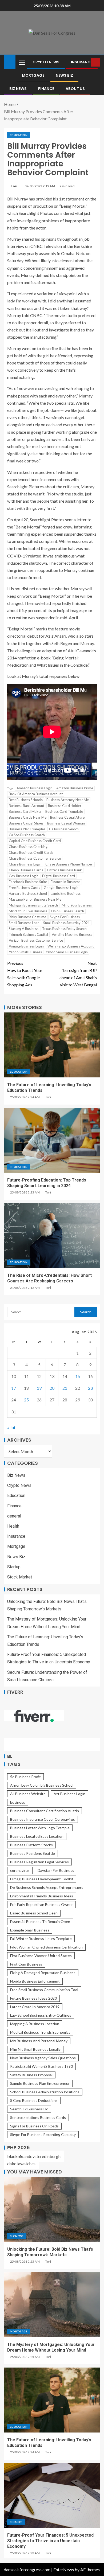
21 (65, 1388)
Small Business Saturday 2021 (67, 923)
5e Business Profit (25, 1777)
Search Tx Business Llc (29, 2109)
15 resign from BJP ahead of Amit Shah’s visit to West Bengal (78, 974)
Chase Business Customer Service (35, 858)
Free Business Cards (24, 888)
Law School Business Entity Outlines (41, 2015)
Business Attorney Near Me (68, 800)
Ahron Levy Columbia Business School (42, 1785)
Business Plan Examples (27, 829)
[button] (22, 62)
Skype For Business (65, 917)
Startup (14, 1567)
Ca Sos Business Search (27, 835)
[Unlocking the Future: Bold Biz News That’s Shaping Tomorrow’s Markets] (52, 2209)
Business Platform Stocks (31, 1845)
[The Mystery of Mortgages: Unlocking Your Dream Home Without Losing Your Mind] (52, 2305)
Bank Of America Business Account (36, 794)
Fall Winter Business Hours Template (41, 1939)
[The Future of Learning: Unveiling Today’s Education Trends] (52, 1045)
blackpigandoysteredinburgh (34, 2156)
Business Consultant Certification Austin (45, 1811)
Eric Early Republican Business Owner (41, 1904)
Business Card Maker (25, 811)
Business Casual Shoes (26, 823)
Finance (46, 89)
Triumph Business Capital (28, 934)
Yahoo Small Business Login (67, 952)
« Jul (11, 1428)
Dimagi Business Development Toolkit (42, 1879)
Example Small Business (30, 1930)
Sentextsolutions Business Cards (38, 2117)
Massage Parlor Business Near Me (35, 899)
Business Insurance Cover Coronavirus (43, 1819)
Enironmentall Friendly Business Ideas (42, 1896)
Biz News (18, 89)
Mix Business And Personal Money (39, 2041)
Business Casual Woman (66, 823)
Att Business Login (69, 1794)
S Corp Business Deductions (34, 2100)
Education (19, 135)
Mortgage (33, 75)
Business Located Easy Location (37, 1836)
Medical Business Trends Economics (40, 2032)
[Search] (87, 62)
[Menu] (22, 62)
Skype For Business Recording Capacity (43, 2134)
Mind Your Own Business (28, 911)
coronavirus (20, 1870)
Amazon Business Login (35, 788)
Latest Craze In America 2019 (35, 2007)
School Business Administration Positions (45, 2092)
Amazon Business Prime (75, 788)
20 (52, 1388)
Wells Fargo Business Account (71, 946)
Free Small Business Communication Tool (44, 1990)
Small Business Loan (24, 923)
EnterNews (64, 2569)
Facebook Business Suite (28, 882)
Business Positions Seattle (33, 1853)
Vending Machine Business (72, 934)
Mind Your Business (77, 905)
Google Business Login (61, 888)
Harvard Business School (28, 893)
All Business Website (28, 1794)
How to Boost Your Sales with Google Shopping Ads (25, 974)
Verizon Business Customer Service (36, 940)
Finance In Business (65, 882)
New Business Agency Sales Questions (43, 2058)
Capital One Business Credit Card (35, 841)
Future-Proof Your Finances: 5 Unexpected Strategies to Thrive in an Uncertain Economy (50, 2541)
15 (78, 1376)
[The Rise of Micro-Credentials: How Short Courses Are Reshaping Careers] (52, 1236)
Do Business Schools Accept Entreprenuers (47, 1887)
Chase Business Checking (28, 847)
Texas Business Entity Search (64, 929)
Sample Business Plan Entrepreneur (40, 2083)
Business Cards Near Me (28, 817)
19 (39, 1388)
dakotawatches (21, 2163)
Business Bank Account (27, 806)
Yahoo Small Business (25, 952)
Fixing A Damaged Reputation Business (43, 1973)
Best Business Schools (26, 800)
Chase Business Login (25, 864)
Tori (14, 186)
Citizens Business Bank (64, 870)
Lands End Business (66, 893)
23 (90, 1388)
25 (26, 1400)
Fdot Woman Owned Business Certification (46, 1947)
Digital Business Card (59, 876)
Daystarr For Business (56, 1870)
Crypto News (46, 62)
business (18, 1802)
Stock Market (20, 1577)
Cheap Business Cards (26, 870)
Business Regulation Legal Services (39, 1862)
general (14, 1516)
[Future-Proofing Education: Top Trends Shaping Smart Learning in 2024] (52, 1140)
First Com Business (26, 1964)
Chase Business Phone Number (69, 864)
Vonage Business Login (26, 946)
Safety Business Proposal (31, 2075)
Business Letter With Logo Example (40, 1828)
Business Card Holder (65, 806)
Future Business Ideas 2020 (33, 1998)
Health (13, 1526)
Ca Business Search (64, 829)
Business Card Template (64, 811)
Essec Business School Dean (34, 1913)
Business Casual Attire (67, 817)
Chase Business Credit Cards (31, 852)
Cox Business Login (24, 876)
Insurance (82, 62)
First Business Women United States (41, 1956)
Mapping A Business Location (35, 2024)
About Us (75, 89)
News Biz (64, 75)
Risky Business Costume (27, 917)
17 (14, 1388)
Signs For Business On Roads (34, 2126)
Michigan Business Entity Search (33, 905)
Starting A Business (24, 929)
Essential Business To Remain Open (40, 1921)
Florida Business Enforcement (35, 1981)
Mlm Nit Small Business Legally (35, 2049)
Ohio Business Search (67, 911)
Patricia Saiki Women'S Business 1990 (41, 2066)
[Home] (10, 62)
